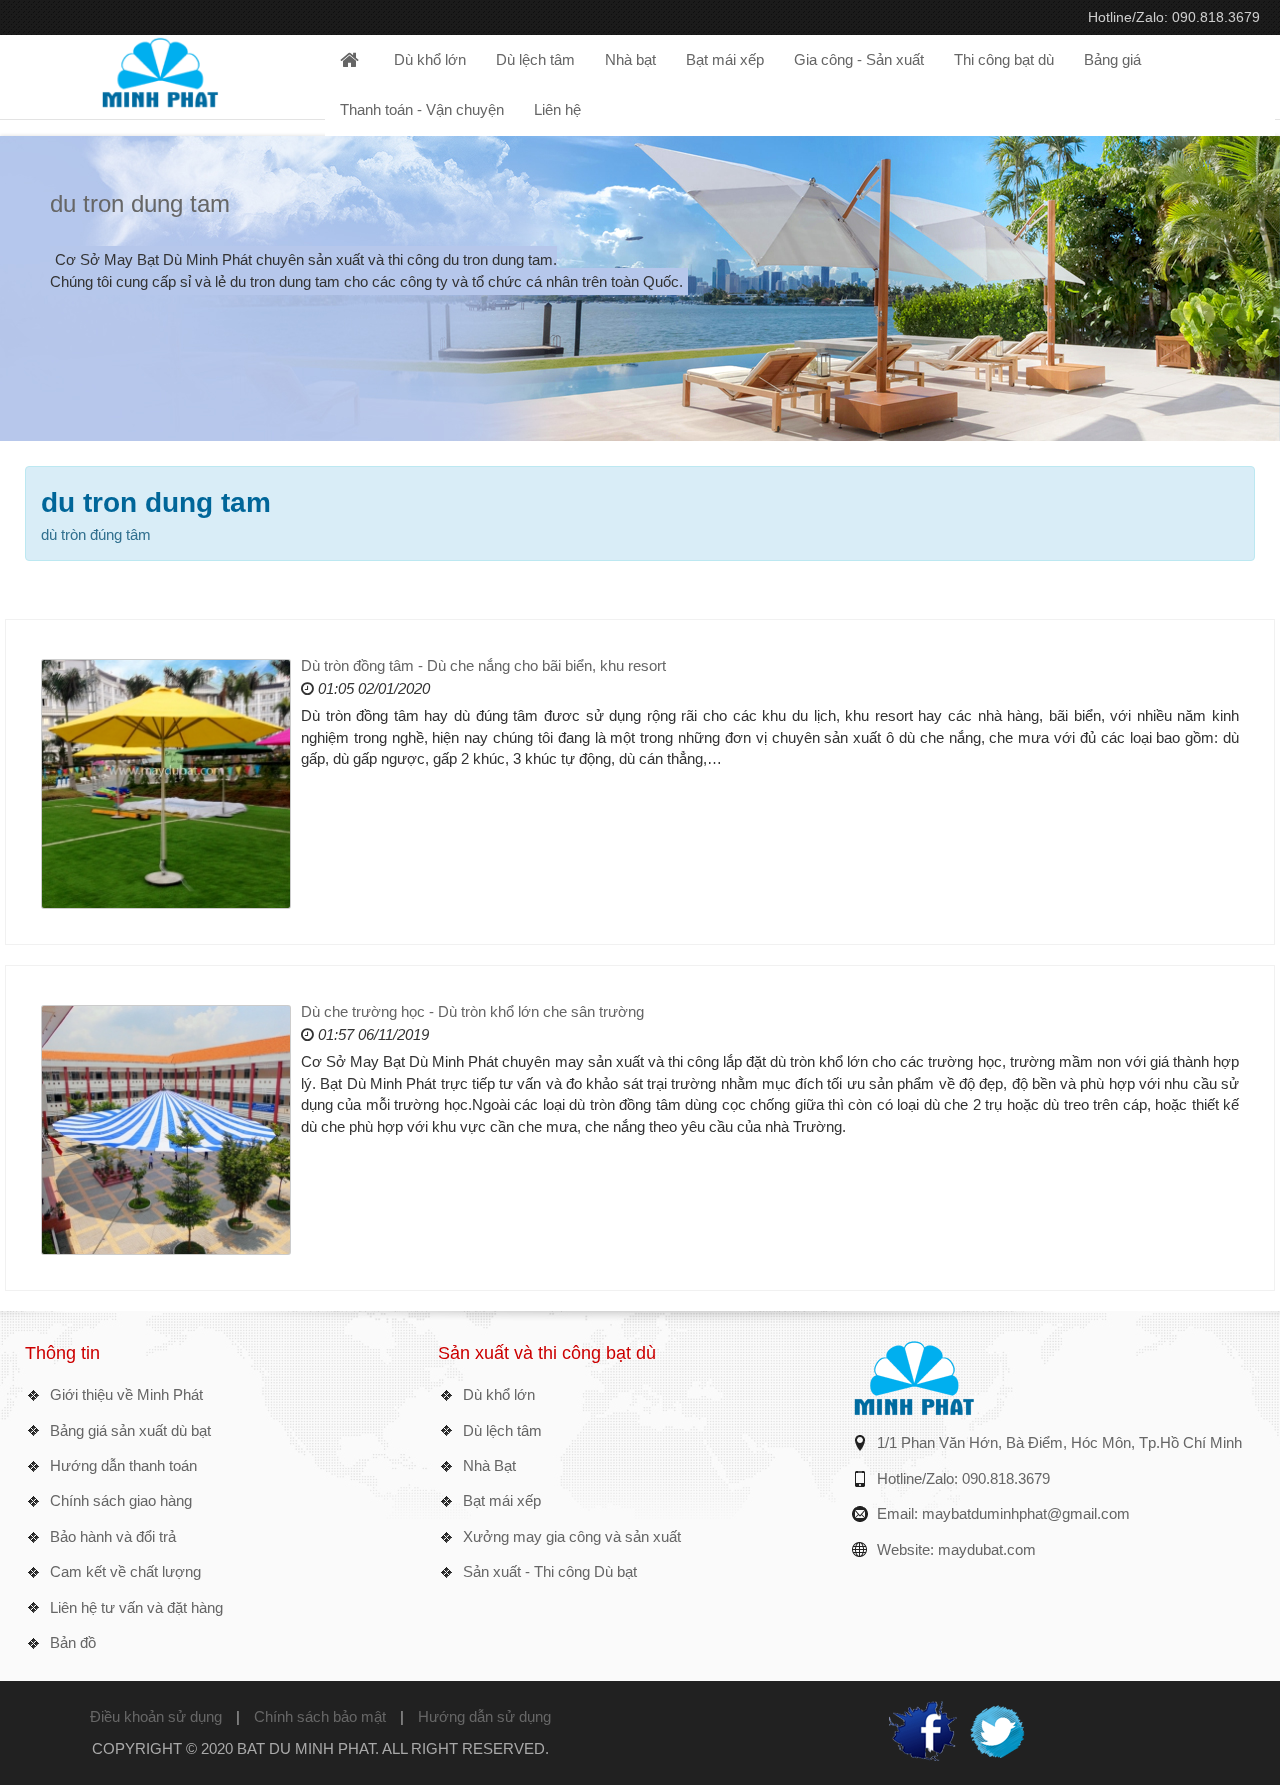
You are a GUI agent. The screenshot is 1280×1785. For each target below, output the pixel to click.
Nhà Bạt (489, 1465)
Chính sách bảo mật (320, 1716)
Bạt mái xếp (502, 1500)
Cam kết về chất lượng (125, 1571)
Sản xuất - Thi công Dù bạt (550, 1571)
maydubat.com (987, 1549)
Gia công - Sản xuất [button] (859, 59)
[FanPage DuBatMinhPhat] (923, 1728)
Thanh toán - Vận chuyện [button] (422, 109)
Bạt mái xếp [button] (725, 59)
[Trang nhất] (352, 60)
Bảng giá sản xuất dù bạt (130, 1430)
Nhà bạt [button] (630, 59)
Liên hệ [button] (557, 109)
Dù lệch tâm (502, 1430)
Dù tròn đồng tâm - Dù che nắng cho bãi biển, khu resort (483, 665)
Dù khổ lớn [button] (430, 59)
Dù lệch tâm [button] (535, 59)
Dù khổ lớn (499, 1394)
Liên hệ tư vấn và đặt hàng (136, 1607)
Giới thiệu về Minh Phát (126, 1394)
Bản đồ (73, 1642)
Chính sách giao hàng (121, 1500)
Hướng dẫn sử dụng (484, 1716)
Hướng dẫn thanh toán (123, 1465)
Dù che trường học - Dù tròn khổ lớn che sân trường (472, 1011)
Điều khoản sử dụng (156, 1716)
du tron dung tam (140, 203)
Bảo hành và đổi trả (113, 1536)
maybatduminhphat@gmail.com (1026, 1513)
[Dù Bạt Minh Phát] (160, 70)
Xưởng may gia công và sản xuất (572, 1536)
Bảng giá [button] (1112, 59)
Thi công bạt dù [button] (1004, 59)
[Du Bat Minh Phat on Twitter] (997, 1728)
